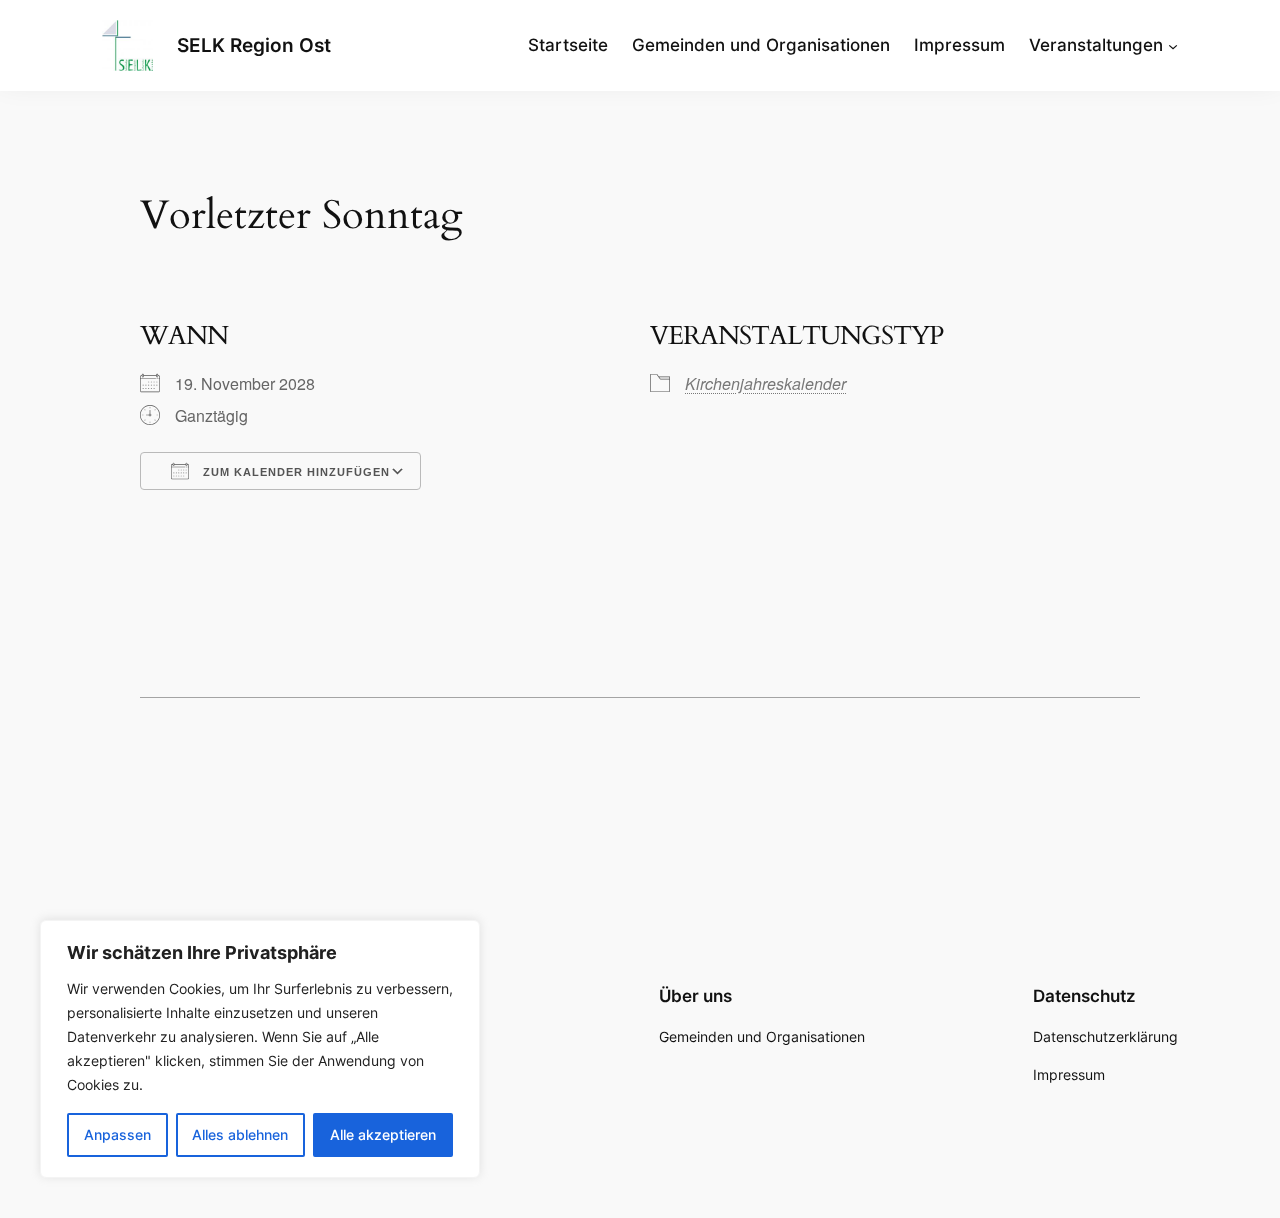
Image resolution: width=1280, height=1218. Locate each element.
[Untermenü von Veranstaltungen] (1173, 45)
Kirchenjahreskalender (765, 383)
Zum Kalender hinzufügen (294, 472)
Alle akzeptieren (383, 1134)
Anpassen (117, 1134)
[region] (260, 1049)
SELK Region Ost (254, 45)
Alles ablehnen (240, 1134)
